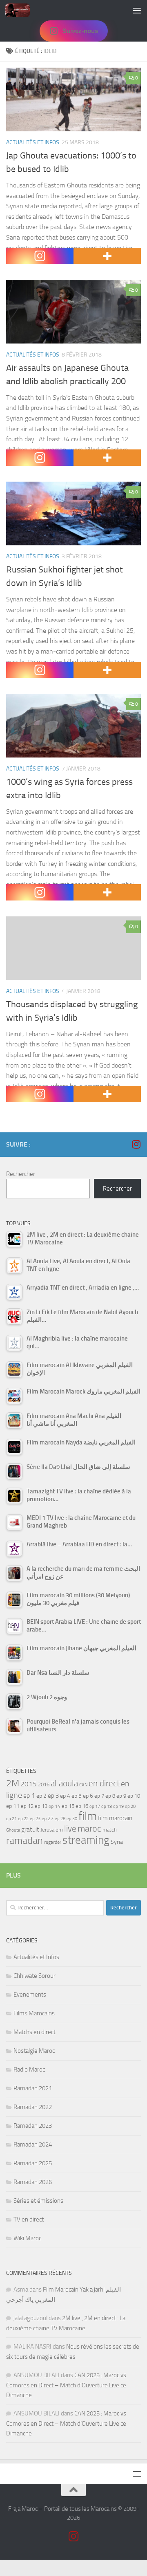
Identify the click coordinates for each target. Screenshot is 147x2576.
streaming (86, 1840)
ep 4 (65, 1796)
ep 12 (27, 1806)
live (70, 1829)
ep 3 (53, 1796)
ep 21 (11, 1819)
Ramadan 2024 (33, 2144)
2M (13, 1783)
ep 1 (29, 1795)
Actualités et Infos (33, 142)
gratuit (30, 1829)
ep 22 (23, 1819)
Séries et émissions (38, 2201)
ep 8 (110, 1796)
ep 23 (35, 1819)
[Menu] (137, 10)
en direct (104, 1783)
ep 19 (118, 1807)
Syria (117, 1842)
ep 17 (95, 1806)
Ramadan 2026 (33, 2182)
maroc (89, 1829)
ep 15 (68, 1806)
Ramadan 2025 (33, 2163)
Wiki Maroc (27, 2238)
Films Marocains (34, 2013)
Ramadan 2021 (33, 2088)
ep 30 (72, 1819)
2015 (29, 1784)
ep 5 (77, 1796)
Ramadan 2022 (33, 2107)
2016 (44, 1784)
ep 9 (121, 1796)
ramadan (24, 1840)
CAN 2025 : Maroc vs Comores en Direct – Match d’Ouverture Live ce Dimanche (66, 2385)
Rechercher (21, 1174)
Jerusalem (52, 1830)
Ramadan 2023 (33, 2126)
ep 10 (134, 1796)
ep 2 (41, 1796)
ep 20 (130, 1807)
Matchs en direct (35, 2032)
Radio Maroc (29, 2070)
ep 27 (48, 1819)
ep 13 (41, 1806)
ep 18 (107, 1807)
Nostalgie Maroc (34, 2051)
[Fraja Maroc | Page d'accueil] (22, 10)
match (110, 1830)
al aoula (64, 1783)
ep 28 (60, 1819)
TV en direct (29, 2219)
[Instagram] (40, 256)
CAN (83, 1785)
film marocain (115, 1818)
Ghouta (13, 1830)
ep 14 (55, 1806)
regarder (53, 1842)
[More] (107, 256)
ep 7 (99, 1796)
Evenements (30, 1995)
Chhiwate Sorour (35, 1976)
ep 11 (13, 1806)
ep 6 (88, 1796)
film (88, 1816)
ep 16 (82, 1806)
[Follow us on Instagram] (136, 1144)
